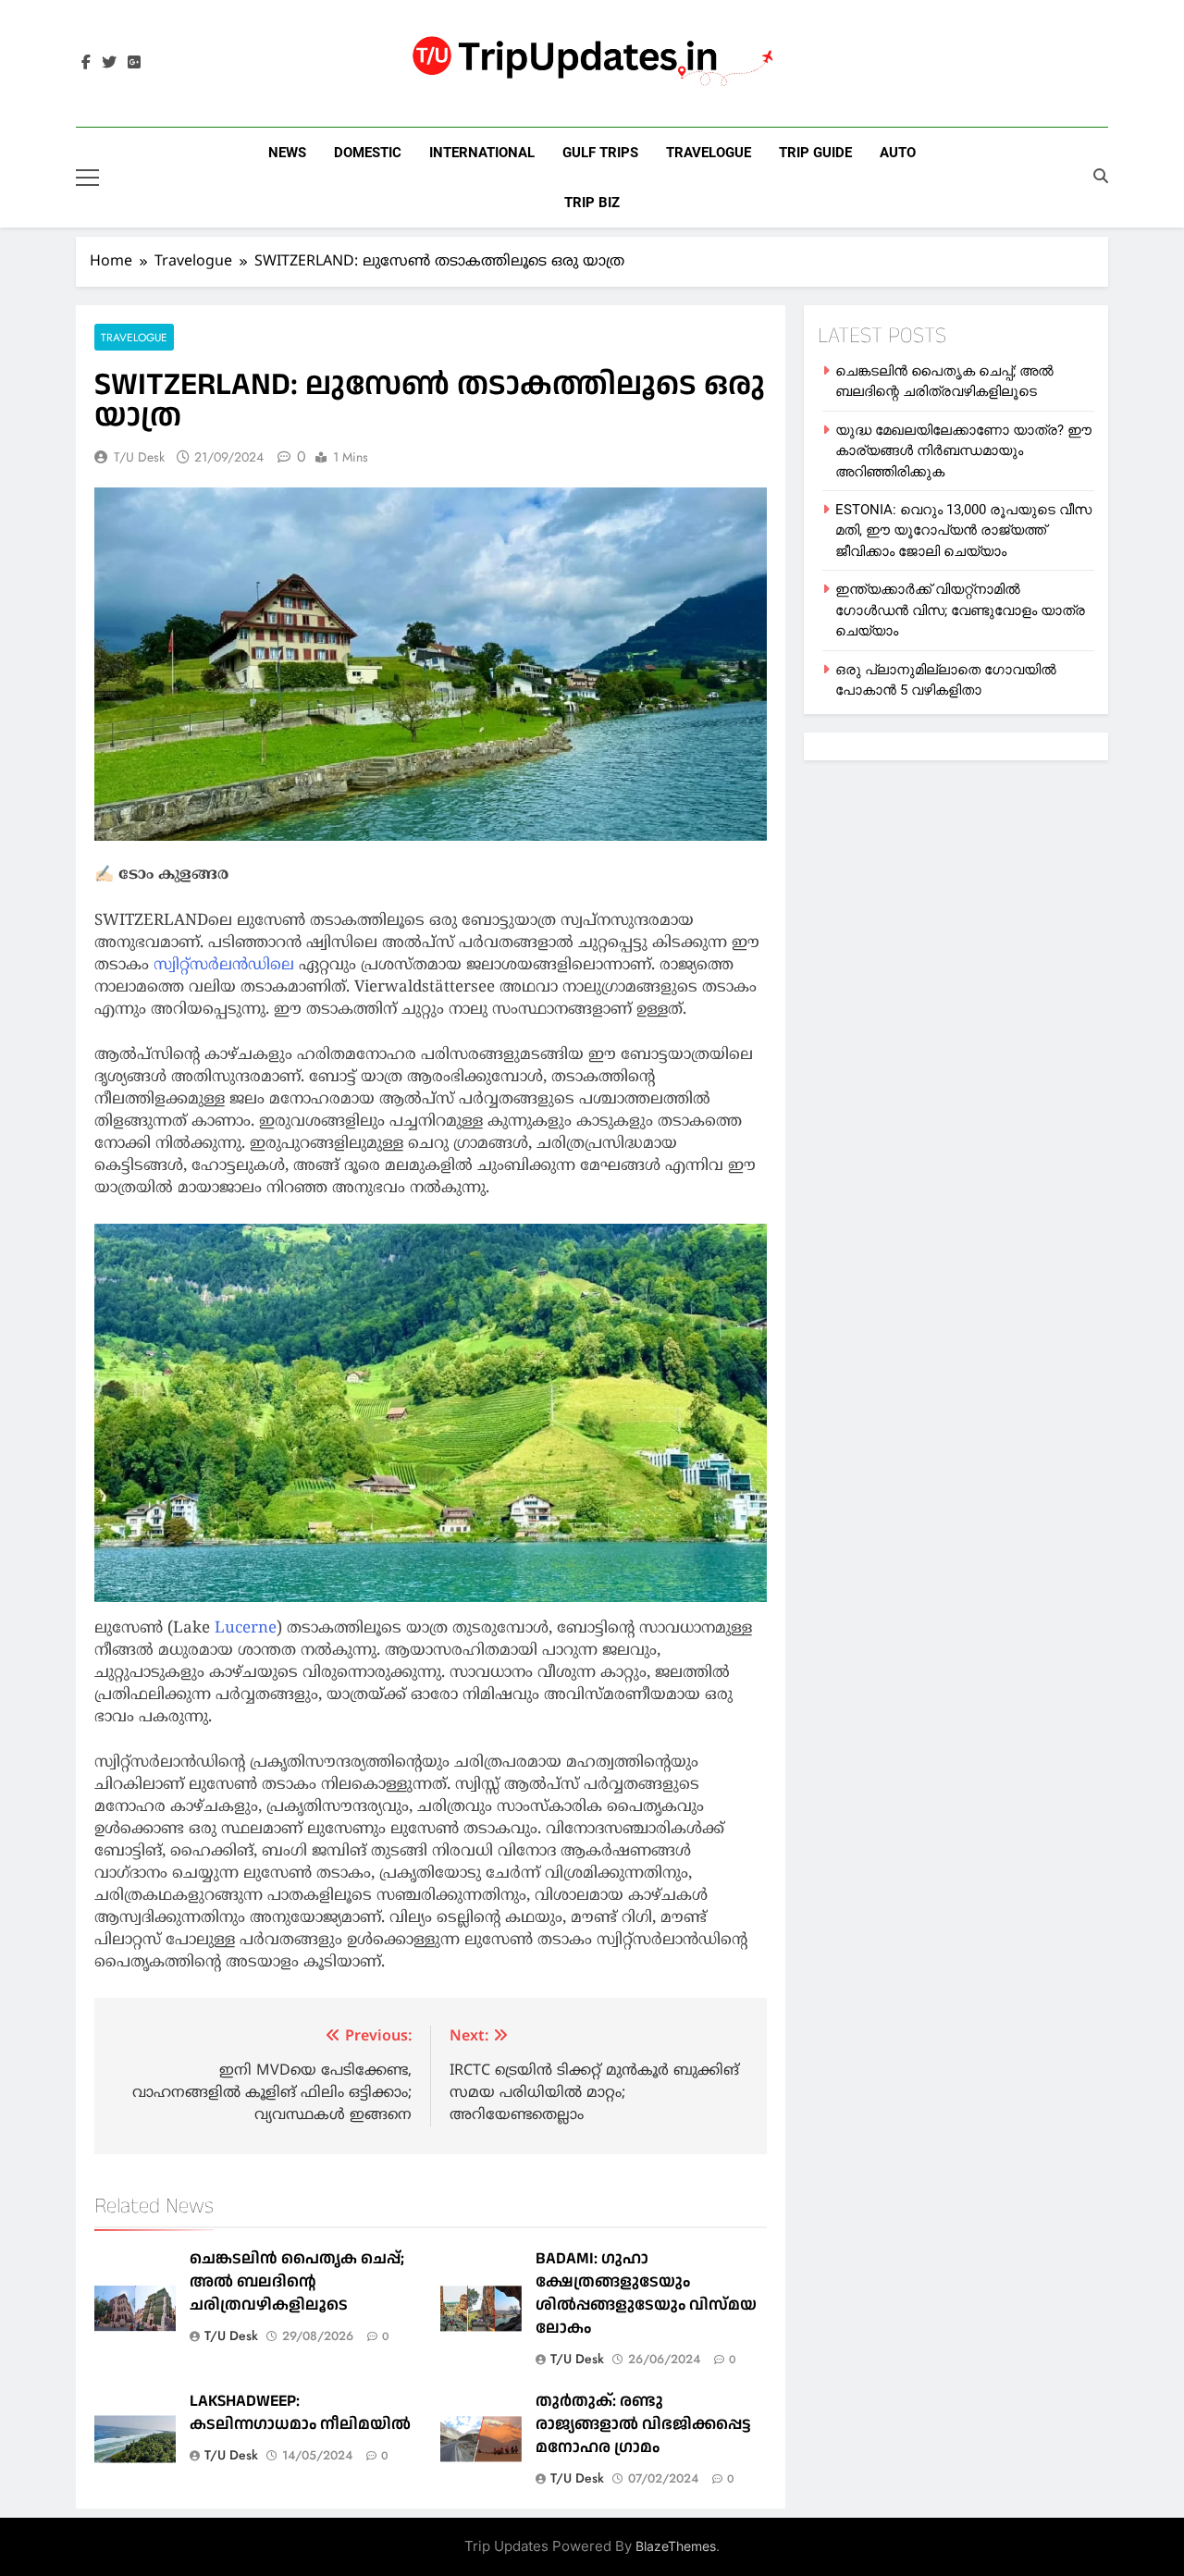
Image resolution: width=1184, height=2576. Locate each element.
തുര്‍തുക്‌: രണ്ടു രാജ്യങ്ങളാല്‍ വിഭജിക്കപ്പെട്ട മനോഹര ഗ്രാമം (643, 2424)
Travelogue (709, 153)
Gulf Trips (600, 153)
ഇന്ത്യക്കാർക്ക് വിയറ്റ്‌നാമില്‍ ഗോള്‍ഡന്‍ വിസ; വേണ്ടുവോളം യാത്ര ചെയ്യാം (960, 610)
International (482, 153)
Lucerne (246, 1629)
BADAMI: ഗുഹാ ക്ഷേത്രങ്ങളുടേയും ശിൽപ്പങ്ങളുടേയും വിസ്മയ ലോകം (646, 2293)
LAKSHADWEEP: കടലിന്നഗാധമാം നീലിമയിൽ (300, 2412)
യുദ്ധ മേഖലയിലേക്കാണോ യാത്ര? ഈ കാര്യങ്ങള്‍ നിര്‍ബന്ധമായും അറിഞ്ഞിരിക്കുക (963, 451)
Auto (898, 153)
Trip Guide (815, 153)
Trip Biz (592, 203)
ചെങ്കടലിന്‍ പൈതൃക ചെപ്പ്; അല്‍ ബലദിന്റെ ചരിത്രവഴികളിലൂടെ (297, 2281)
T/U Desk (139, 457)
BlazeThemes (676, 2546)
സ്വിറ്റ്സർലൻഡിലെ (226, 966)
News (287, 153)
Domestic (368, 153)
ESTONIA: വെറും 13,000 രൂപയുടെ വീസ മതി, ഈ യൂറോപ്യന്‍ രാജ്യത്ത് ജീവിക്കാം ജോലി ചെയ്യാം (963, 530)
